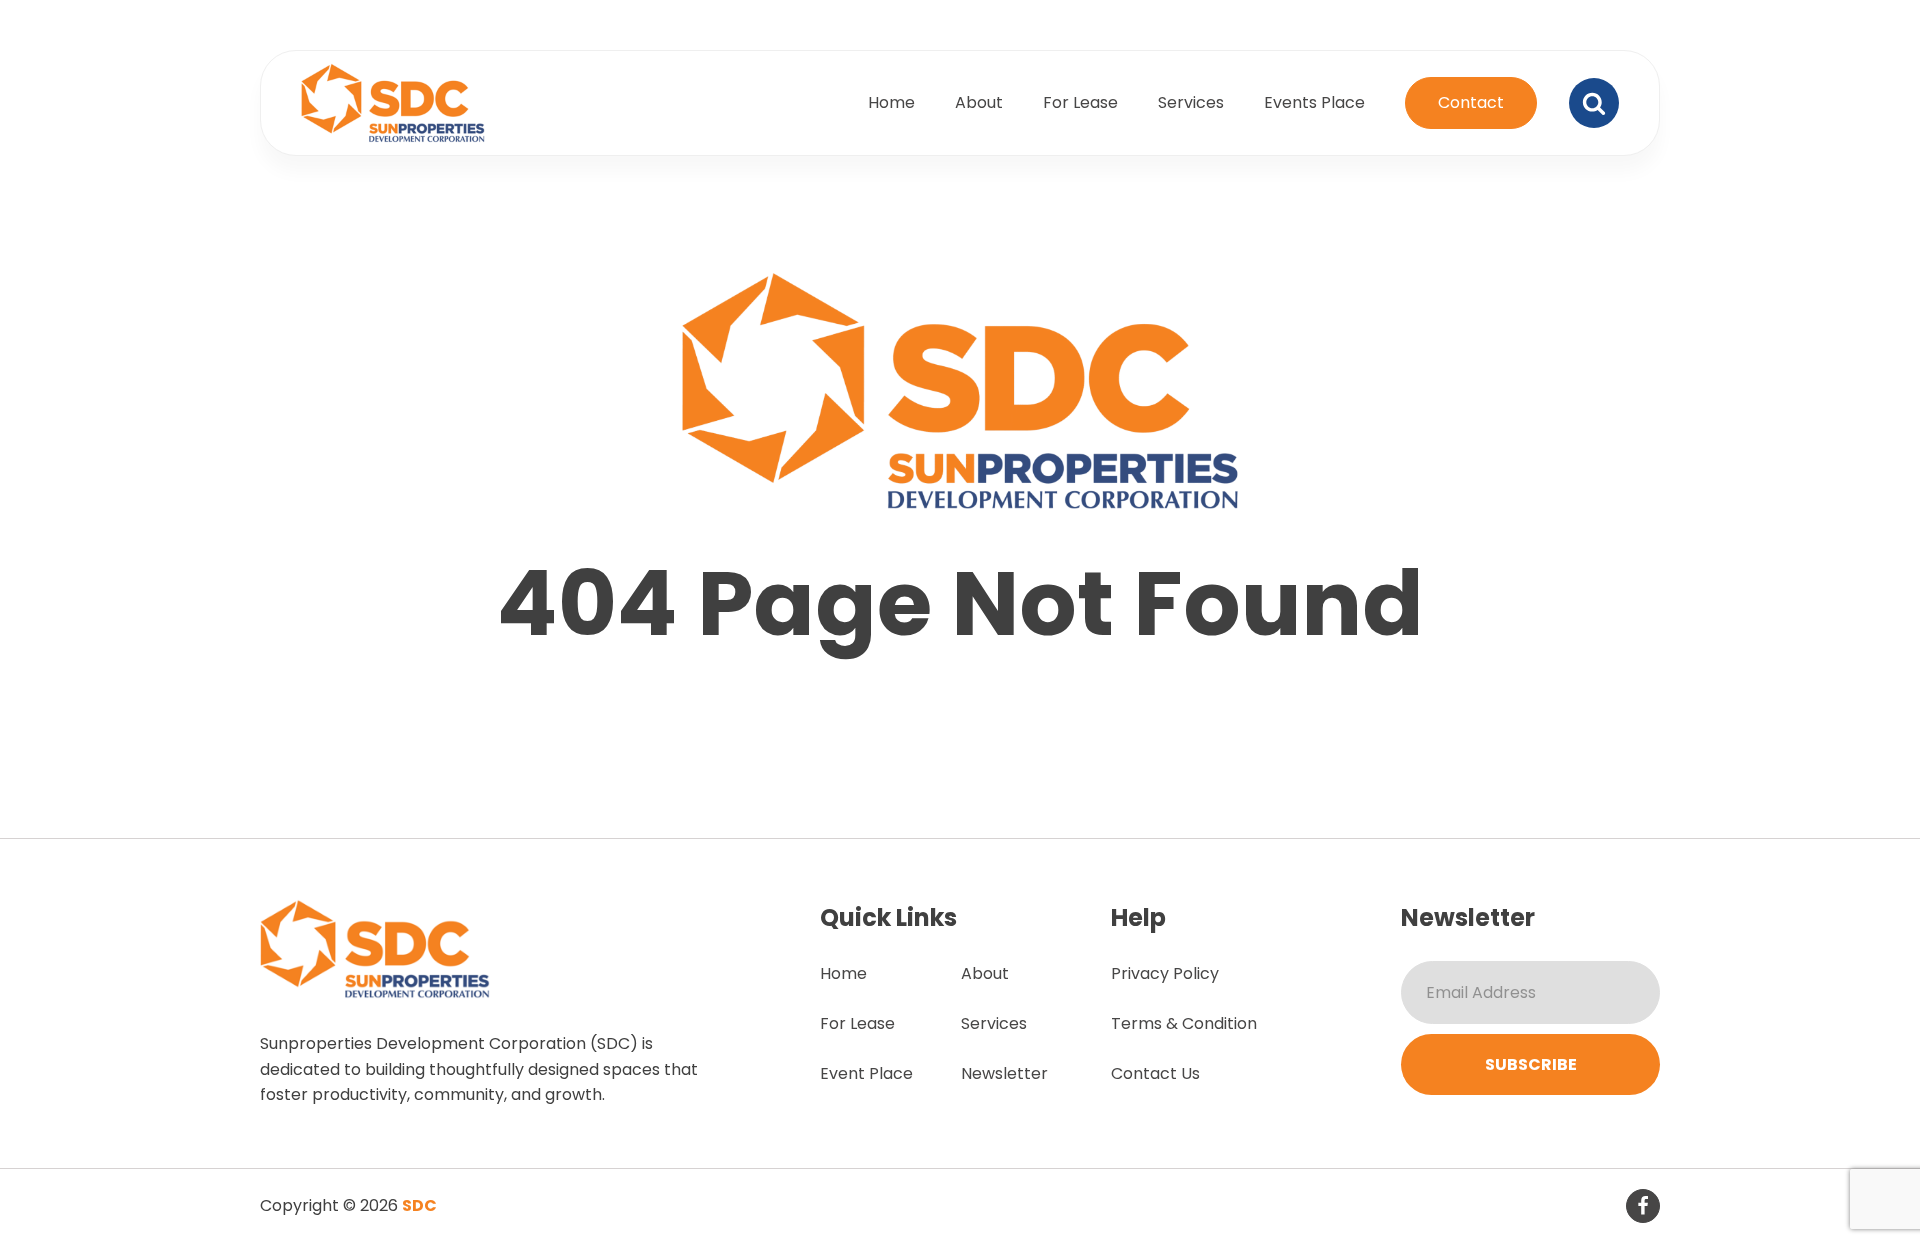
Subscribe (1531, 1064)
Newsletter (1004, 1073)
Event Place (866, 1073)
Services (1191, 102)
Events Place (1314, 102)
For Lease (1080, 102)
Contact (1471, 102)
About (979, 102)
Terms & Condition (1184, 1023)
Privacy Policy (1165, 973)
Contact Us (1155, 1073)
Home (891, 102)
